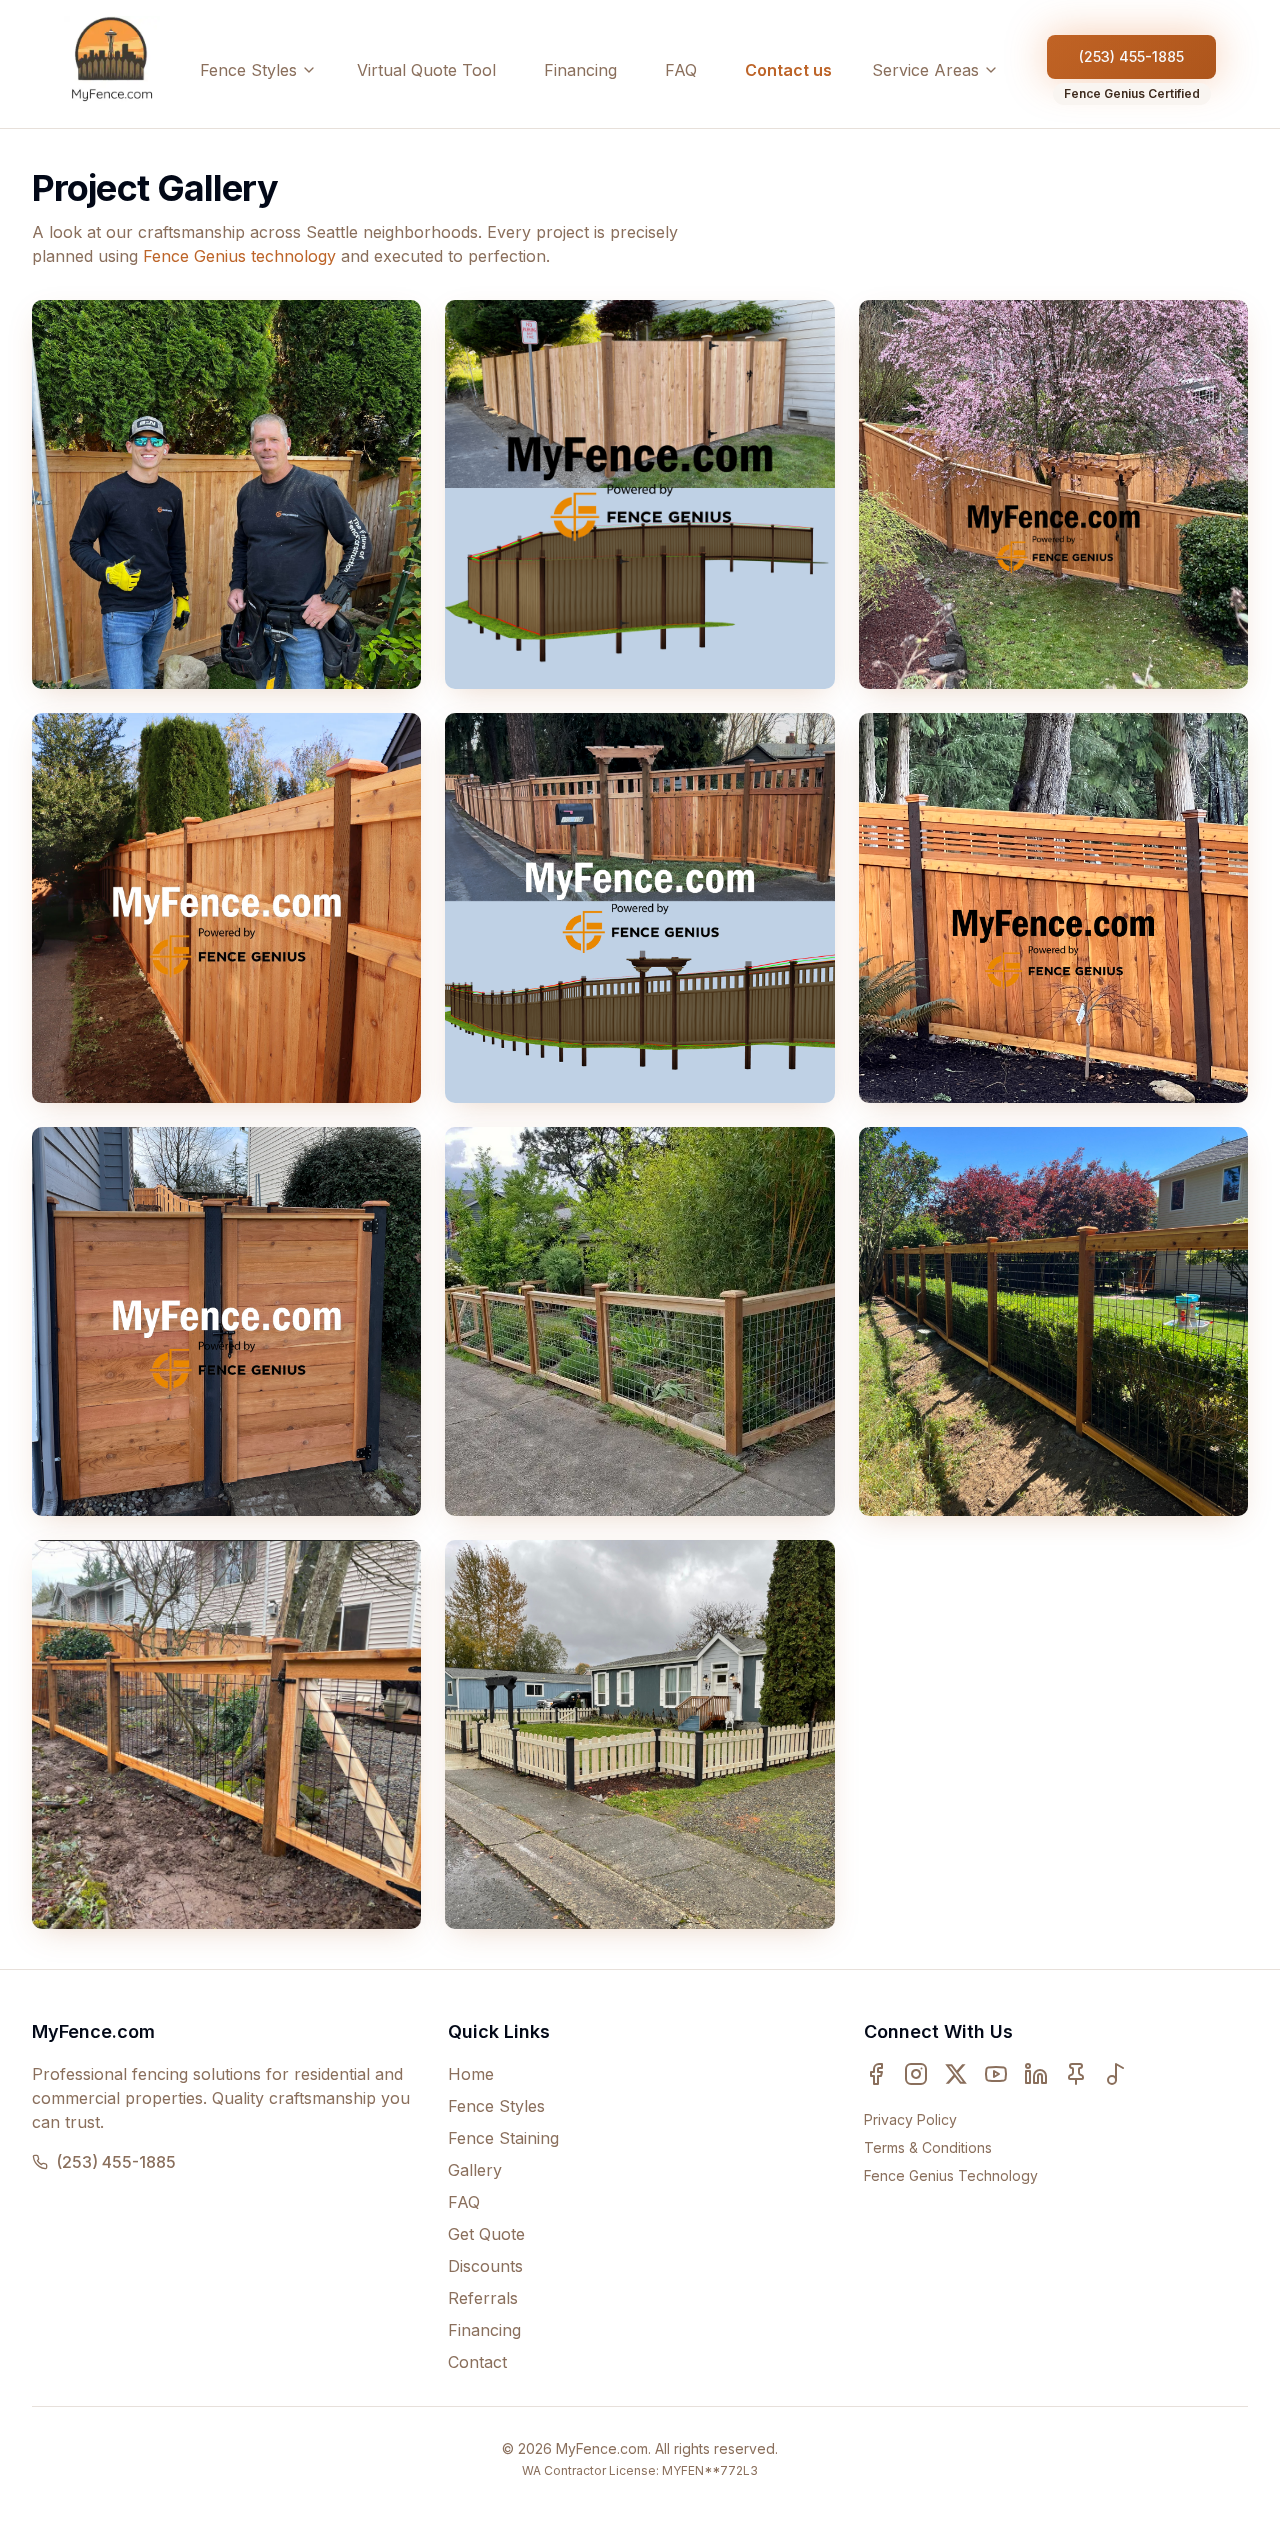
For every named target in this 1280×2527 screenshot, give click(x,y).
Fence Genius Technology (951, 2175)
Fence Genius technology (239, 256)
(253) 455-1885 (1131, 56)
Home (471, 2074)
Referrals (483, 2298)
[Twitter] (956, 2074)
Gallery (475, 2170)
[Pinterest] (1076, 2074)
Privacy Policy (910, 2119)
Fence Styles (248, 70)
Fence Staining (503, 2138)
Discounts (485, 2266)
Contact (477, 2362)
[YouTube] (996, 2074)
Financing (580, 70)
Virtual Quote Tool (426, 70)
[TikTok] (1116, 2074)
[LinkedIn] (1036, 2074)
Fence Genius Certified (1132, 93)
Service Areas (925, 70)
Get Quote (486, 2234)
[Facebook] (876, 2074)
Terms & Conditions (928, 2147)
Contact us (788, 70)
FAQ (681, 70)
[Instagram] (916, 2074)
